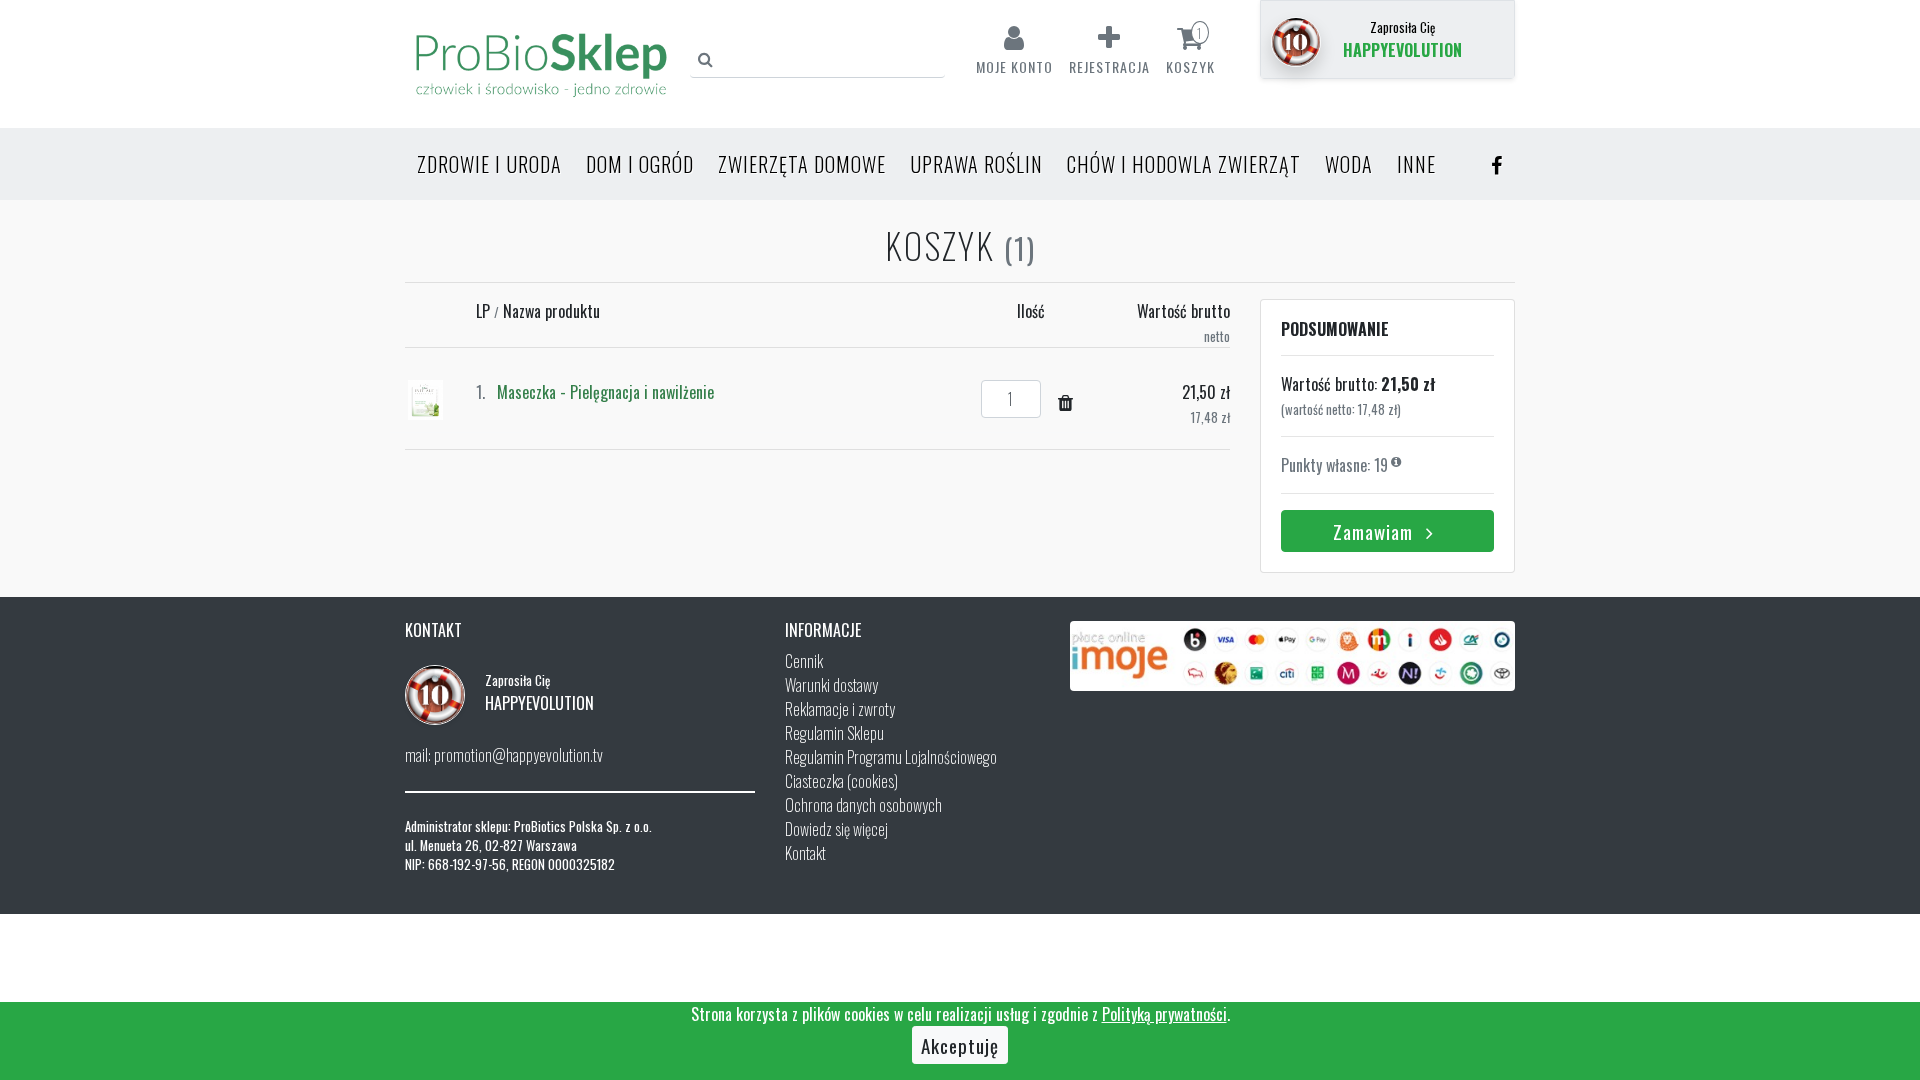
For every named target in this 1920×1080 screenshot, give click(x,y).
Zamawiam (1375, 531)
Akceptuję (960, 1045)
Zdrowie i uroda (489, 164)
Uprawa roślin (976, 164)
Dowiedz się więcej (836, 829)
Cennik (804, 661)
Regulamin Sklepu (834, 733)
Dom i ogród (640, 164)
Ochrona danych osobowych (863, 805)
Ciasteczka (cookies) (841, 781)
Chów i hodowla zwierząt (1184, 164)
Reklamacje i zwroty (840, 709)
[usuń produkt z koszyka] (1066, 401)
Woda (1349, 164)
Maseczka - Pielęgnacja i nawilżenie (605, 392)
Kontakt (805, 853)
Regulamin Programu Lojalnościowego (891, 757)
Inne (1416, 164)
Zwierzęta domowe (802, 164)
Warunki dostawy (831, 685)
